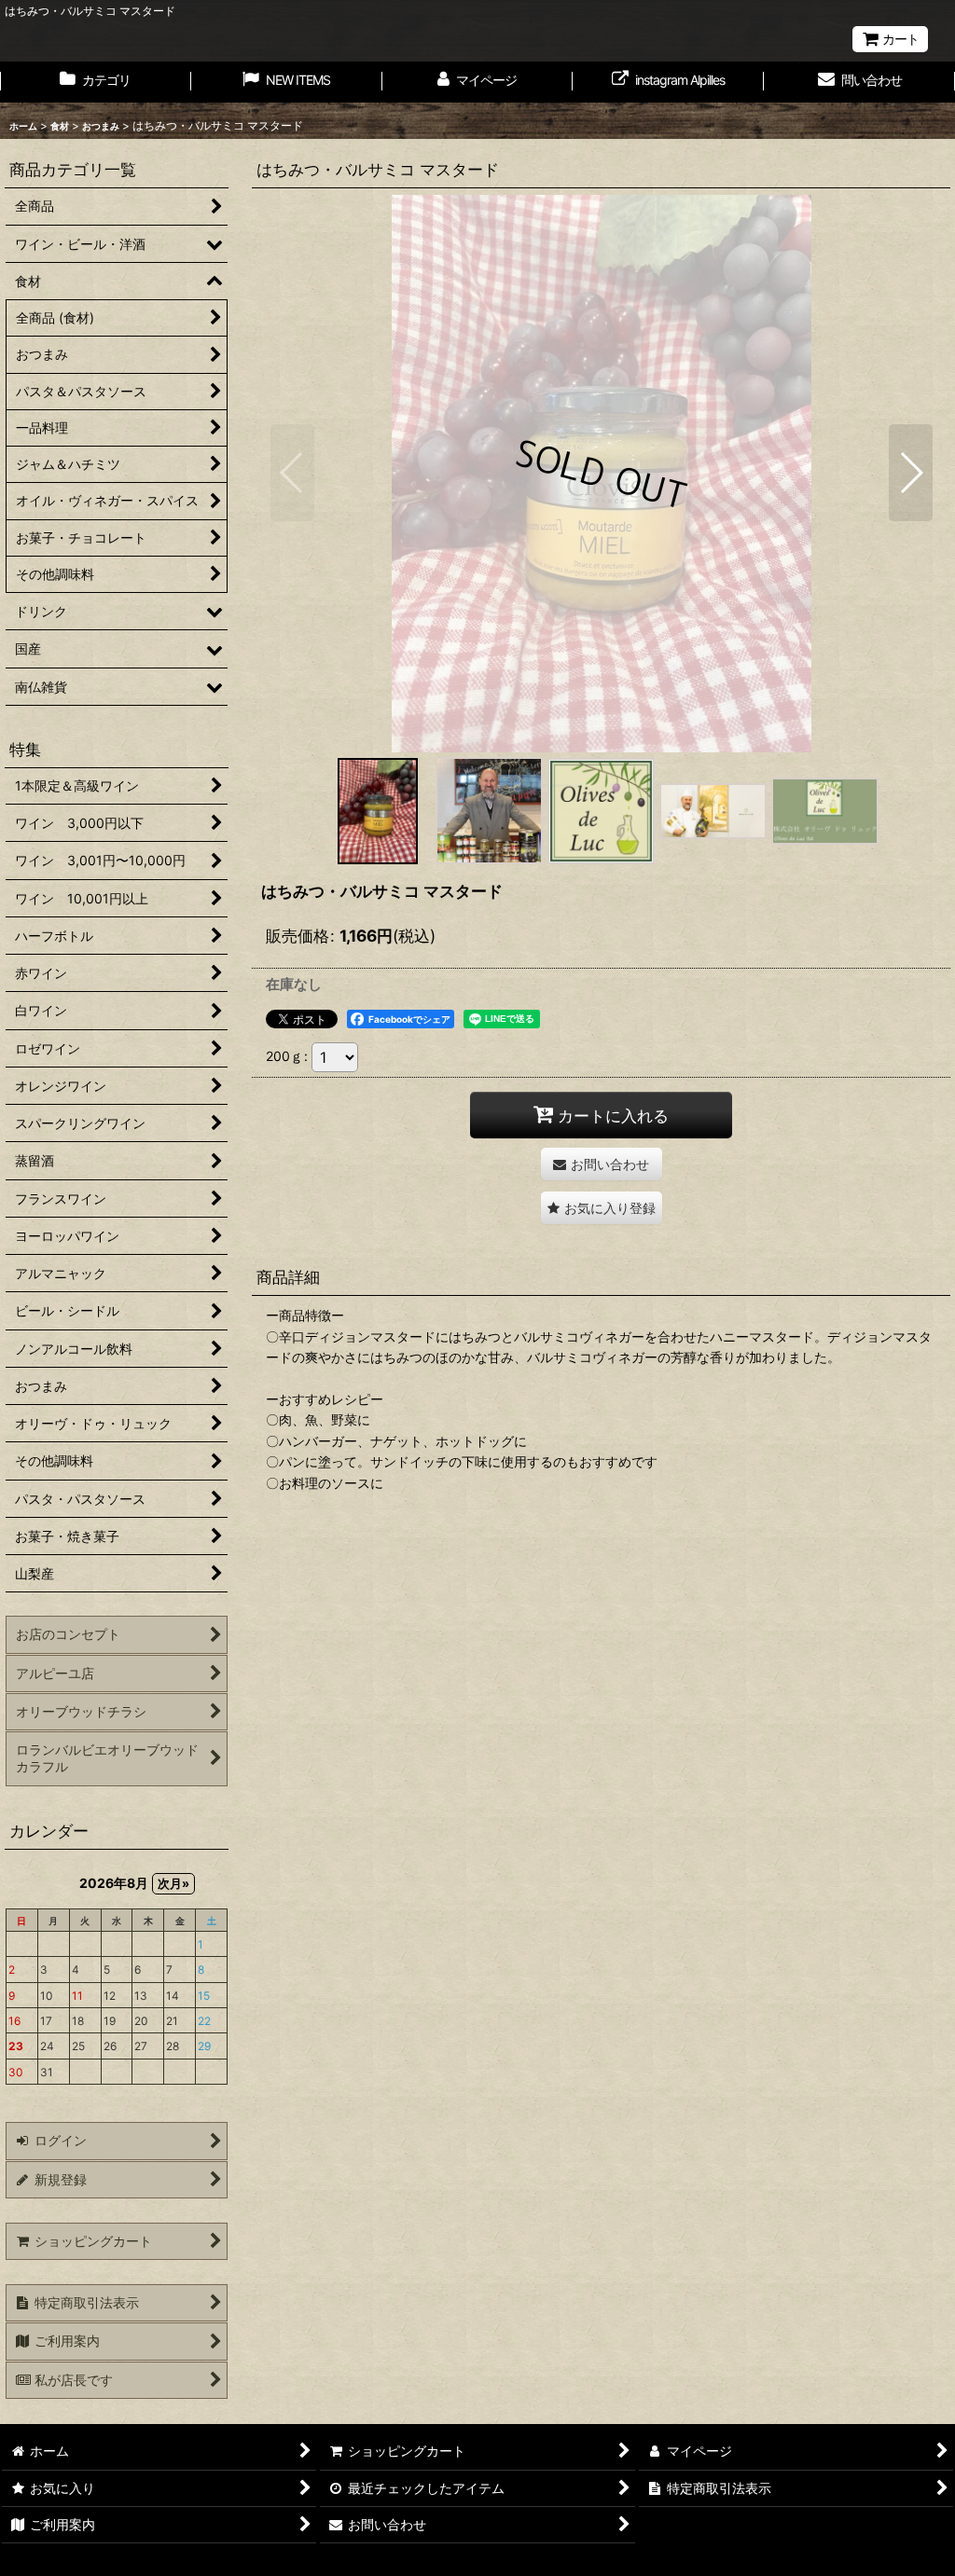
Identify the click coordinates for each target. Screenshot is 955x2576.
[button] (292, 473)
